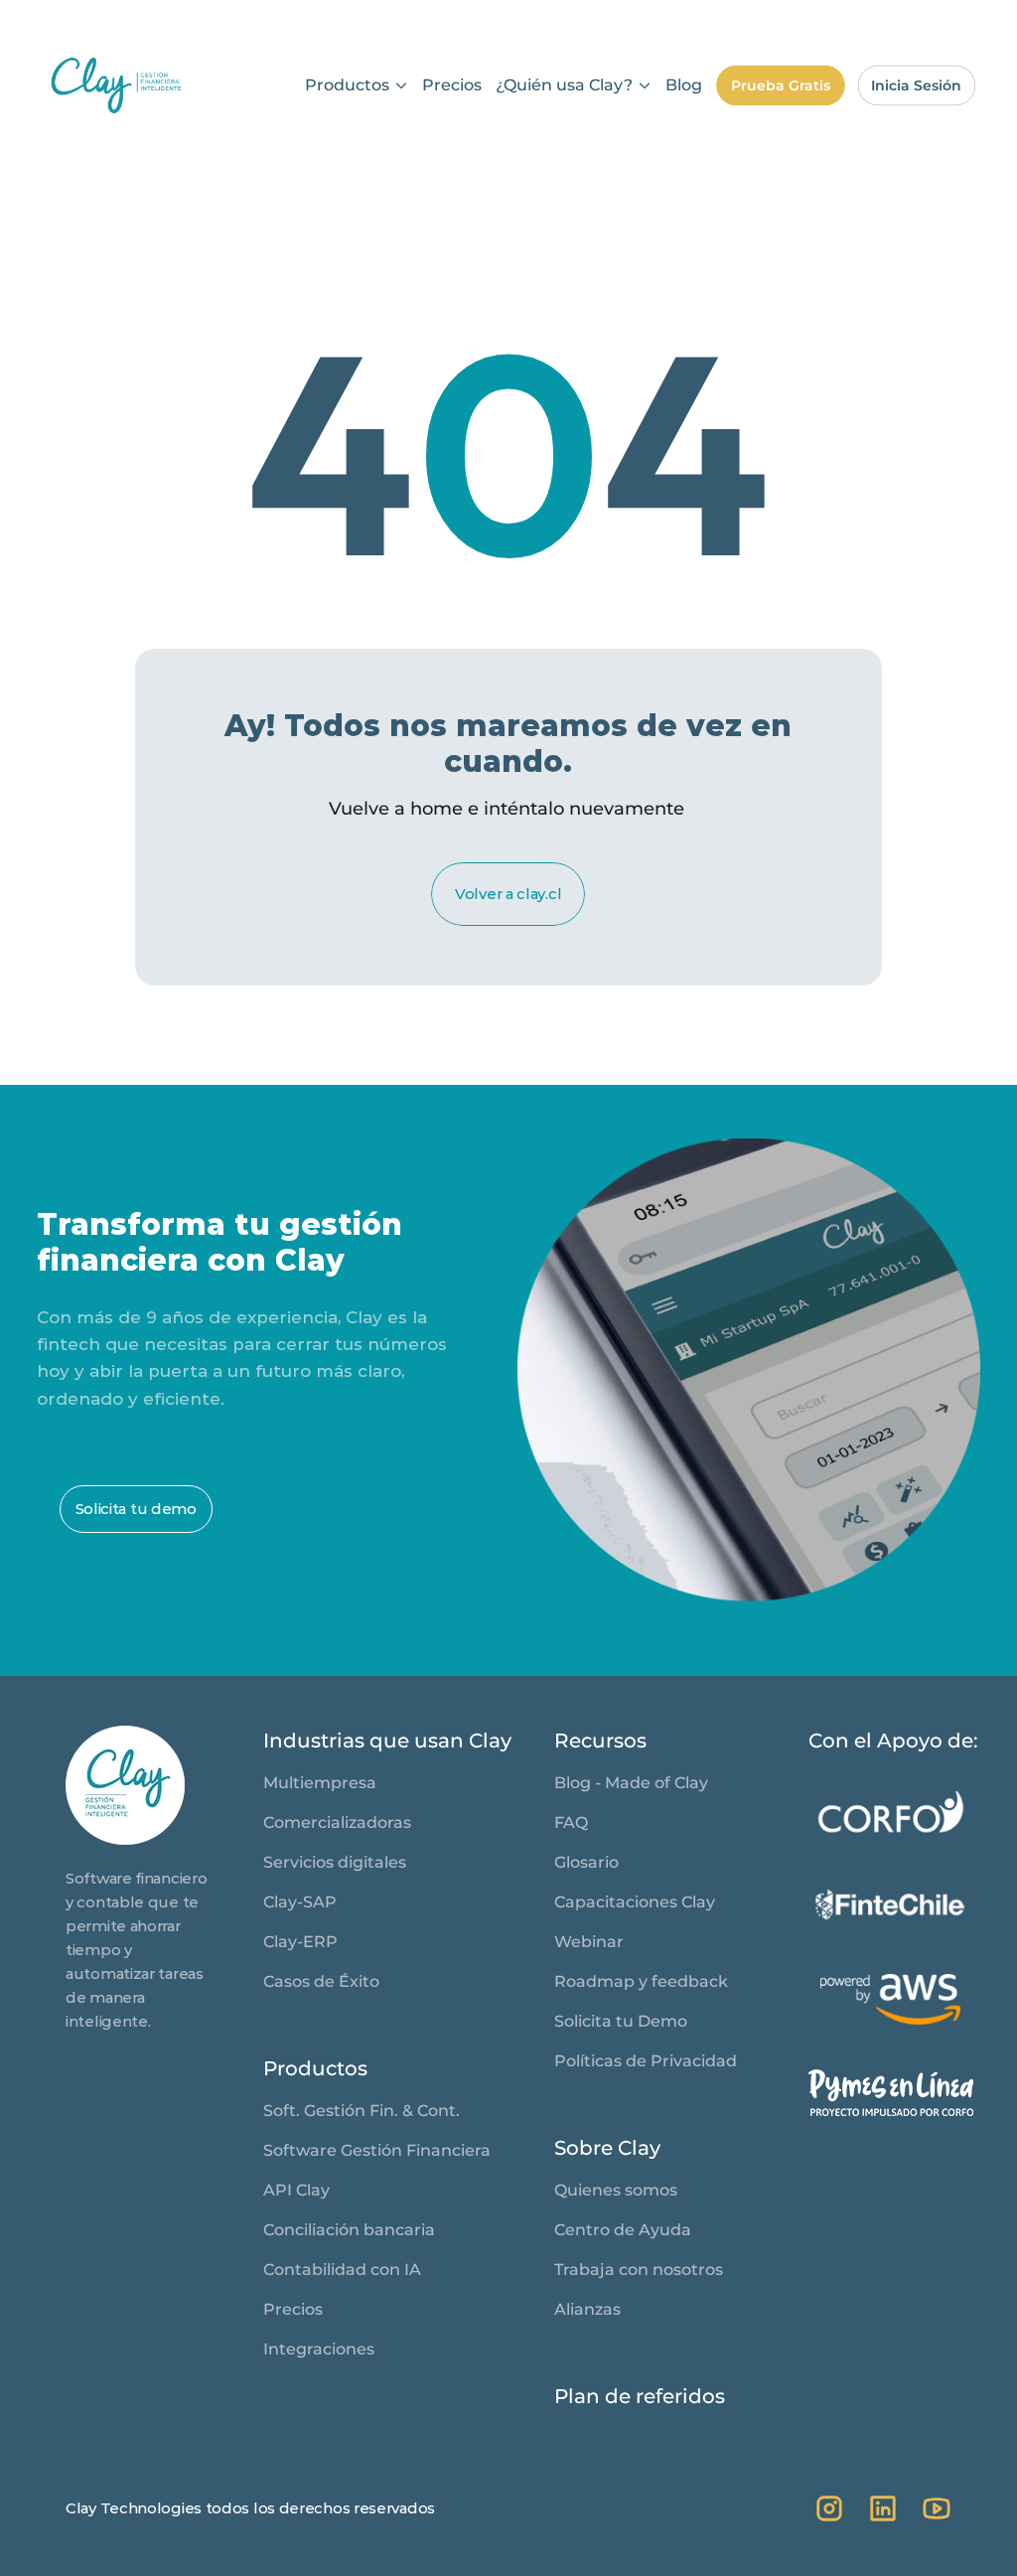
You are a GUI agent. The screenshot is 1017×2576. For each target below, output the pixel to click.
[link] (116, 85)
